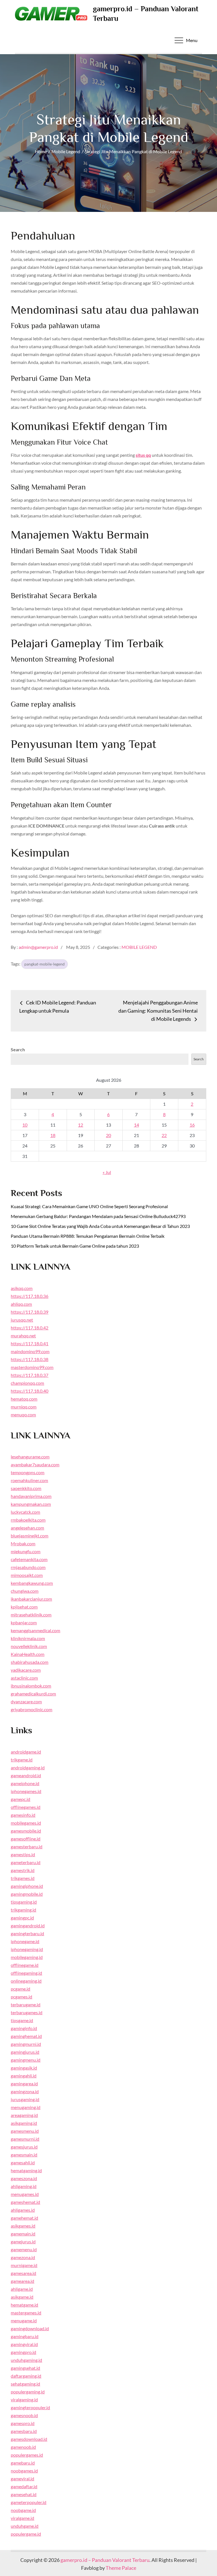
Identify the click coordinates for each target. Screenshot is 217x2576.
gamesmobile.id (26, 1831)
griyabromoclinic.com (32, 1709)
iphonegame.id (25, 1941)
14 (136, 1125)
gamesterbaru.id (27, 1847)
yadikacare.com (26, 1670)
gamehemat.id (24, 2218)
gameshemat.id (25, 2202)
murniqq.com (24, 1407)
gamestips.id (23, 1854)
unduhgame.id (25, 2526)
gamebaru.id (23, 2463)
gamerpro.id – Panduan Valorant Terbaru (105, 2560)
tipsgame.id (22, 2020)
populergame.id (26, 2534)
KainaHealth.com (28, 1654)
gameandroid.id (26, 1775)
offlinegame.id (25, 1965)
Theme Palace (121, 2568)
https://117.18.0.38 (30, 1359)
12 (81, 1125)
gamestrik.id (23, 1870)
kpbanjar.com (24, 1622)
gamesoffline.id (26, 1839)
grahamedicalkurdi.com (33, 1694)
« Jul (107, 1172)
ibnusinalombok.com (31, 1686)
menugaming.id (26, 2107)
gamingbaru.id (25, 2336)
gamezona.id (23, 2257)
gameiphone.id (25, 1783)
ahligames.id (23, 2210)
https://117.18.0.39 (30, 1312)
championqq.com (27, 1383)
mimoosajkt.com (27, 1575)
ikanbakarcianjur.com (31, 1599)
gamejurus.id (23, 2242)
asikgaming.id (24, 2123)
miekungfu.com (26, 1551)
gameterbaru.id (26, 1862)
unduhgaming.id (26, 2360)
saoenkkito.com (26, 1488)
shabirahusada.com (30, 1662)
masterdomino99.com (32, 1367)
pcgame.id (20, 1989)
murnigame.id (24, 2265)
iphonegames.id (26, 1791)
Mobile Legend (139, 947)
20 (108, 1135)
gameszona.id (24, 2178)
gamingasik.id (24, 2068)
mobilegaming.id (27, 1957)
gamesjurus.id (24, 2147)
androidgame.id (26, 1752)
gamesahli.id (23, 2163)
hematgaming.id (26, 2170)
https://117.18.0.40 (30, 1391)
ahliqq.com (21, 1304)
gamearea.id (22, 2281)
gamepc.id (20, 1799)
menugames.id (25, 2194)
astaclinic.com (24, 1678)
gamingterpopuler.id (30, 2407)
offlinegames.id (26, 1807)
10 (25, 1125)
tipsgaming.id (24, 1902)
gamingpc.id (22, 1918)
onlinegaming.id (26, 1981)
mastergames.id (26, 2313)
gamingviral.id (24, 2344)
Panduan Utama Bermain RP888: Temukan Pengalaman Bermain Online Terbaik (88, 1236)
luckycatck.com (25, 1512)
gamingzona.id (25, 2091)
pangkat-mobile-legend (45, 964)
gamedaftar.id (24, 2486)
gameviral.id (22, 2479)
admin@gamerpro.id (38, 947)
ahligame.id (22, 2289)
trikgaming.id (23, 1910)
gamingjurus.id (25, 2052)
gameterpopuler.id (29, 2502)
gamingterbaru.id (27, 1933)
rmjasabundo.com (28, 1567)
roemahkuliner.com (29, 1480)
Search (18, 1049)
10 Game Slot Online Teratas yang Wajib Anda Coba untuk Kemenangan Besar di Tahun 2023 (100, 1226)
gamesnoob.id (24, 2415)
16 (192, 1125)
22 (164, 1135)
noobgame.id (23, 2510)
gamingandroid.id (28, 1926)
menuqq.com (23, 1415)
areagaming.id (24, 2115)
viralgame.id (22, 2518)
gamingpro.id (23, 2352)
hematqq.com (24, 1399)
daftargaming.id (26, 2376)
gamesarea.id (23, 2273)
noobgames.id (24, 2471)
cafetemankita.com (29, 1559)
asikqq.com (22, 1288)
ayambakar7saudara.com (35, 1464)
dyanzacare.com (26, 1701)
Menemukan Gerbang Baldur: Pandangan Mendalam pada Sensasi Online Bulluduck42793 (98, 1216)
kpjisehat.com (24, 1607)
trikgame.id (22, 1760)
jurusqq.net (22, 1320)
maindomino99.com (30, 1351)
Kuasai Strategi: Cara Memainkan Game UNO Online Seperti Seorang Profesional (89, 1206)
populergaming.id (28, 2392)
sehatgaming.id (25, 2384)
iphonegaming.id (27, 1949)
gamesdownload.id (29, 2439)
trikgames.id (23, 1878)
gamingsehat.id (25, 2368)
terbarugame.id (26, 2005)
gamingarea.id (24, 2084)
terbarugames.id (27, 2012)
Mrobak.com (23, 1543)
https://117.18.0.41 (30, 1343)
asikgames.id (23, 2226)
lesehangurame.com (30, 1457)
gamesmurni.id (25, 2139)
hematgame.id (24, 2305)
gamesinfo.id (23, 1815)
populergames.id (27, 2455)
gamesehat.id (24, 2494)
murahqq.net (23, 1336)
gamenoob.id (23, 2447)
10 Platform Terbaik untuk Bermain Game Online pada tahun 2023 (75, 1246)
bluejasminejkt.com (30, 1536)
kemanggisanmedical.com (35, 1630)
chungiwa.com (25, 1591)
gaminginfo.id (24, 2028)
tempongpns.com (28, 1472)
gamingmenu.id (26, 2060)
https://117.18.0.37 (30, 1375)
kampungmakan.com (31, 1504)
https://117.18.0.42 (30, 1328)
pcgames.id (21, 1997)
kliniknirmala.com (28, 1638)
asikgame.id (22, 2297)
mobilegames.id (26, 1823)
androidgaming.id (28, 1768)
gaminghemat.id (26, 2036)
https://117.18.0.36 (30, 1296)
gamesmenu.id (25, 2131)
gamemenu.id (24, 2249)
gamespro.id (23, 2423)
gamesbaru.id (24, 2431)
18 (53, 1135)
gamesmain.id (24, 2155)
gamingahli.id (24, 2076)
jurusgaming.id (25, 2099)
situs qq (143, 455)
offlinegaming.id (26, 1973)
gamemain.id (23, 2234)
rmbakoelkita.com (28, 1520)
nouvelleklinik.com (29, 1646)
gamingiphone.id (27, 1886)
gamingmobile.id (27, 1894)
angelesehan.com (27, 1528)
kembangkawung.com (32, 1583)
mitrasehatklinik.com (31, 1615)
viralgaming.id (24, 2400)
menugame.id (24, 2321)
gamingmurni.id (26, 2044)
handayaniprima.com (31, 1496)
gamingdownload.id (30, 2328)
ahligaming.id (24, 2186)
